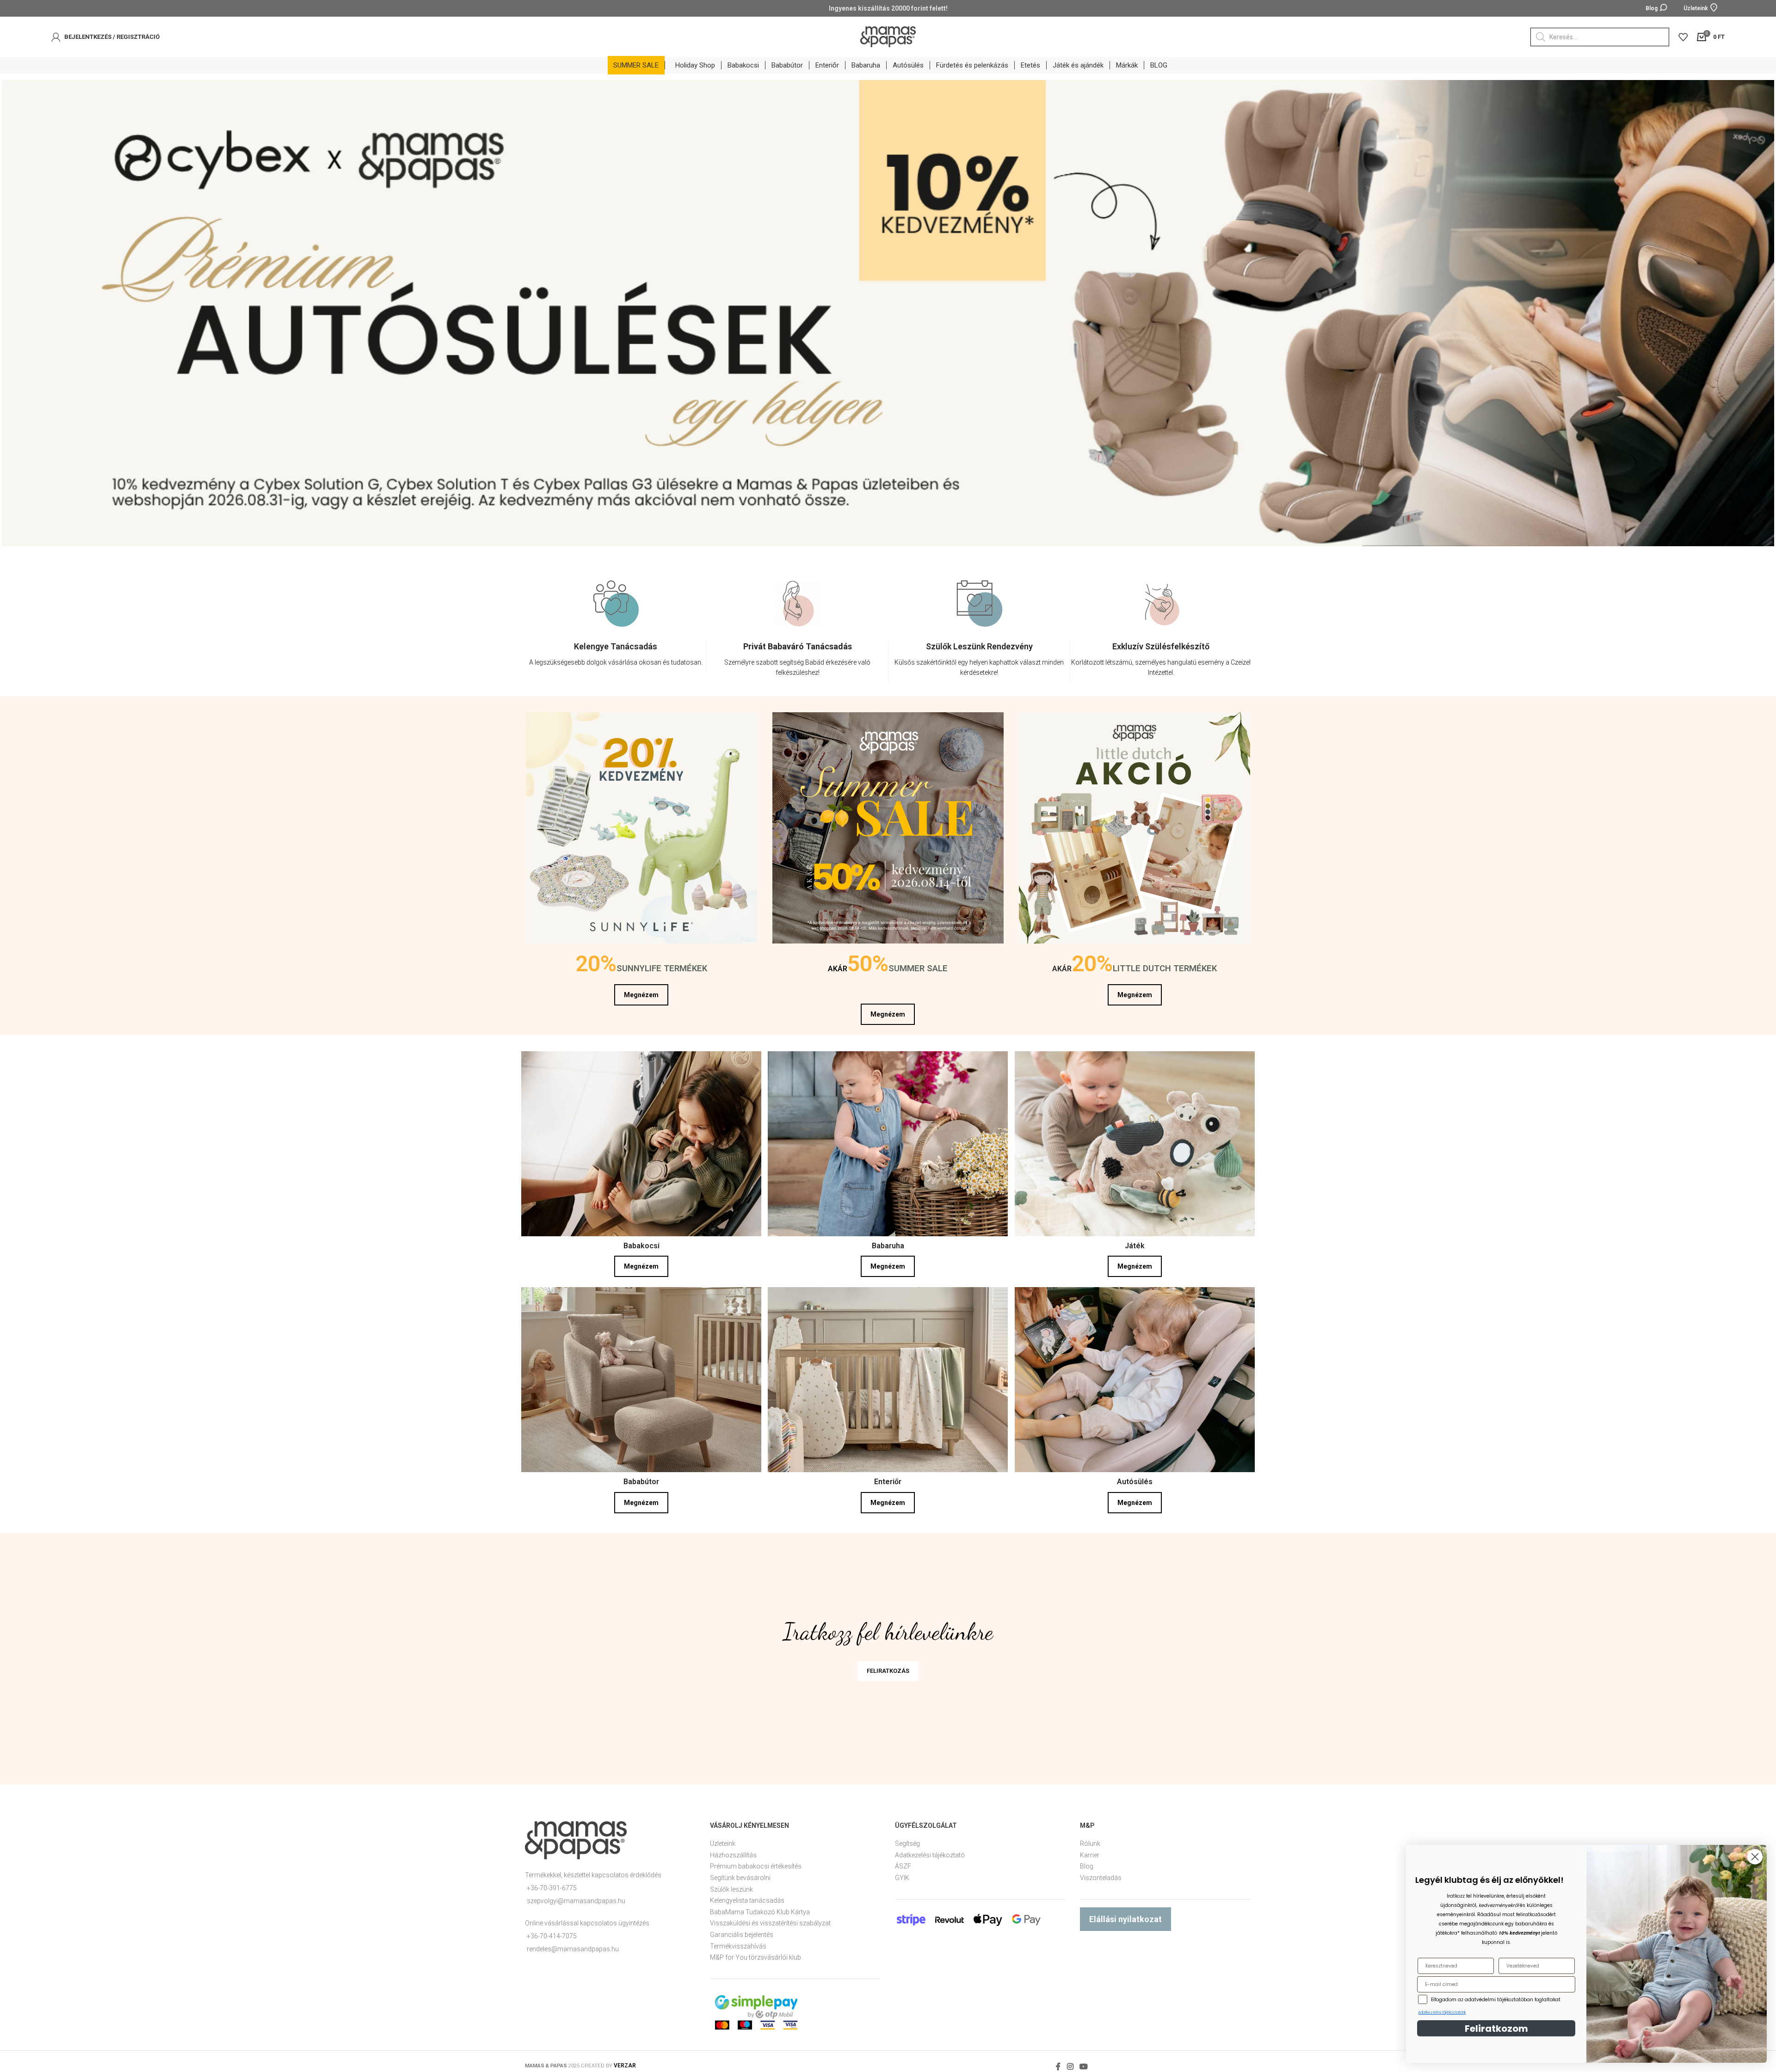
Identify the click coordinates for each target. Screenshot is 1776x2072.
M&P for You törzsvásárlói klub (755, 1954)
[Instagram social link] (1070, 2063)
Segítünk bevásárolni (740, 1874)
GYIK (902, 1874)
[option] (616, 629)
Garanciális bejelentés (742, 1931)
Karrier (1090, 1851)
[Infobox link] (616, 653)
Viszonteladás (1101, 1874)
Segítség (907, 1840)
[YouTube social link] (1083, 2063)
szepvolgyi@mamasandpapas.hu (576, 1897)
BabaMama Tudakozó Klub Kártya (760, 1908)
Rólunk (1090, 1840)
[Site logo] (888, 36)
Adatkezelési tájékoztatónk (1442, 2013)
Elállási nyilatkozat (1125, 1915)
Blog (1087, 1862)
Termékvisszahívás (738, 1942)
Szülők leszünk (731, 1886)
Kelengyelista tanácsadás (747, 1897)
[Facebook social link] (1058, 2063)
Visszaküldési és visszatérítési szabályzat (770, 1919)
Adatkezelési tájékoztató (930, 1851)
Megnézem (641, 991)
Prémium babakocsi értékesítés (756, 1862)
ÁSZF (903, 1862)
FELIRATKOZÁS (888, 1667)
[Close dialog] (1755, 1857)
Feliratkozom (1496, 2029)
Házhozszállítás (733, 1851)
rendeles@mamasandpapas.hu (573, 1945)
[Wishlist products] (1683, 37)
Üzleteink (723, 1840)
